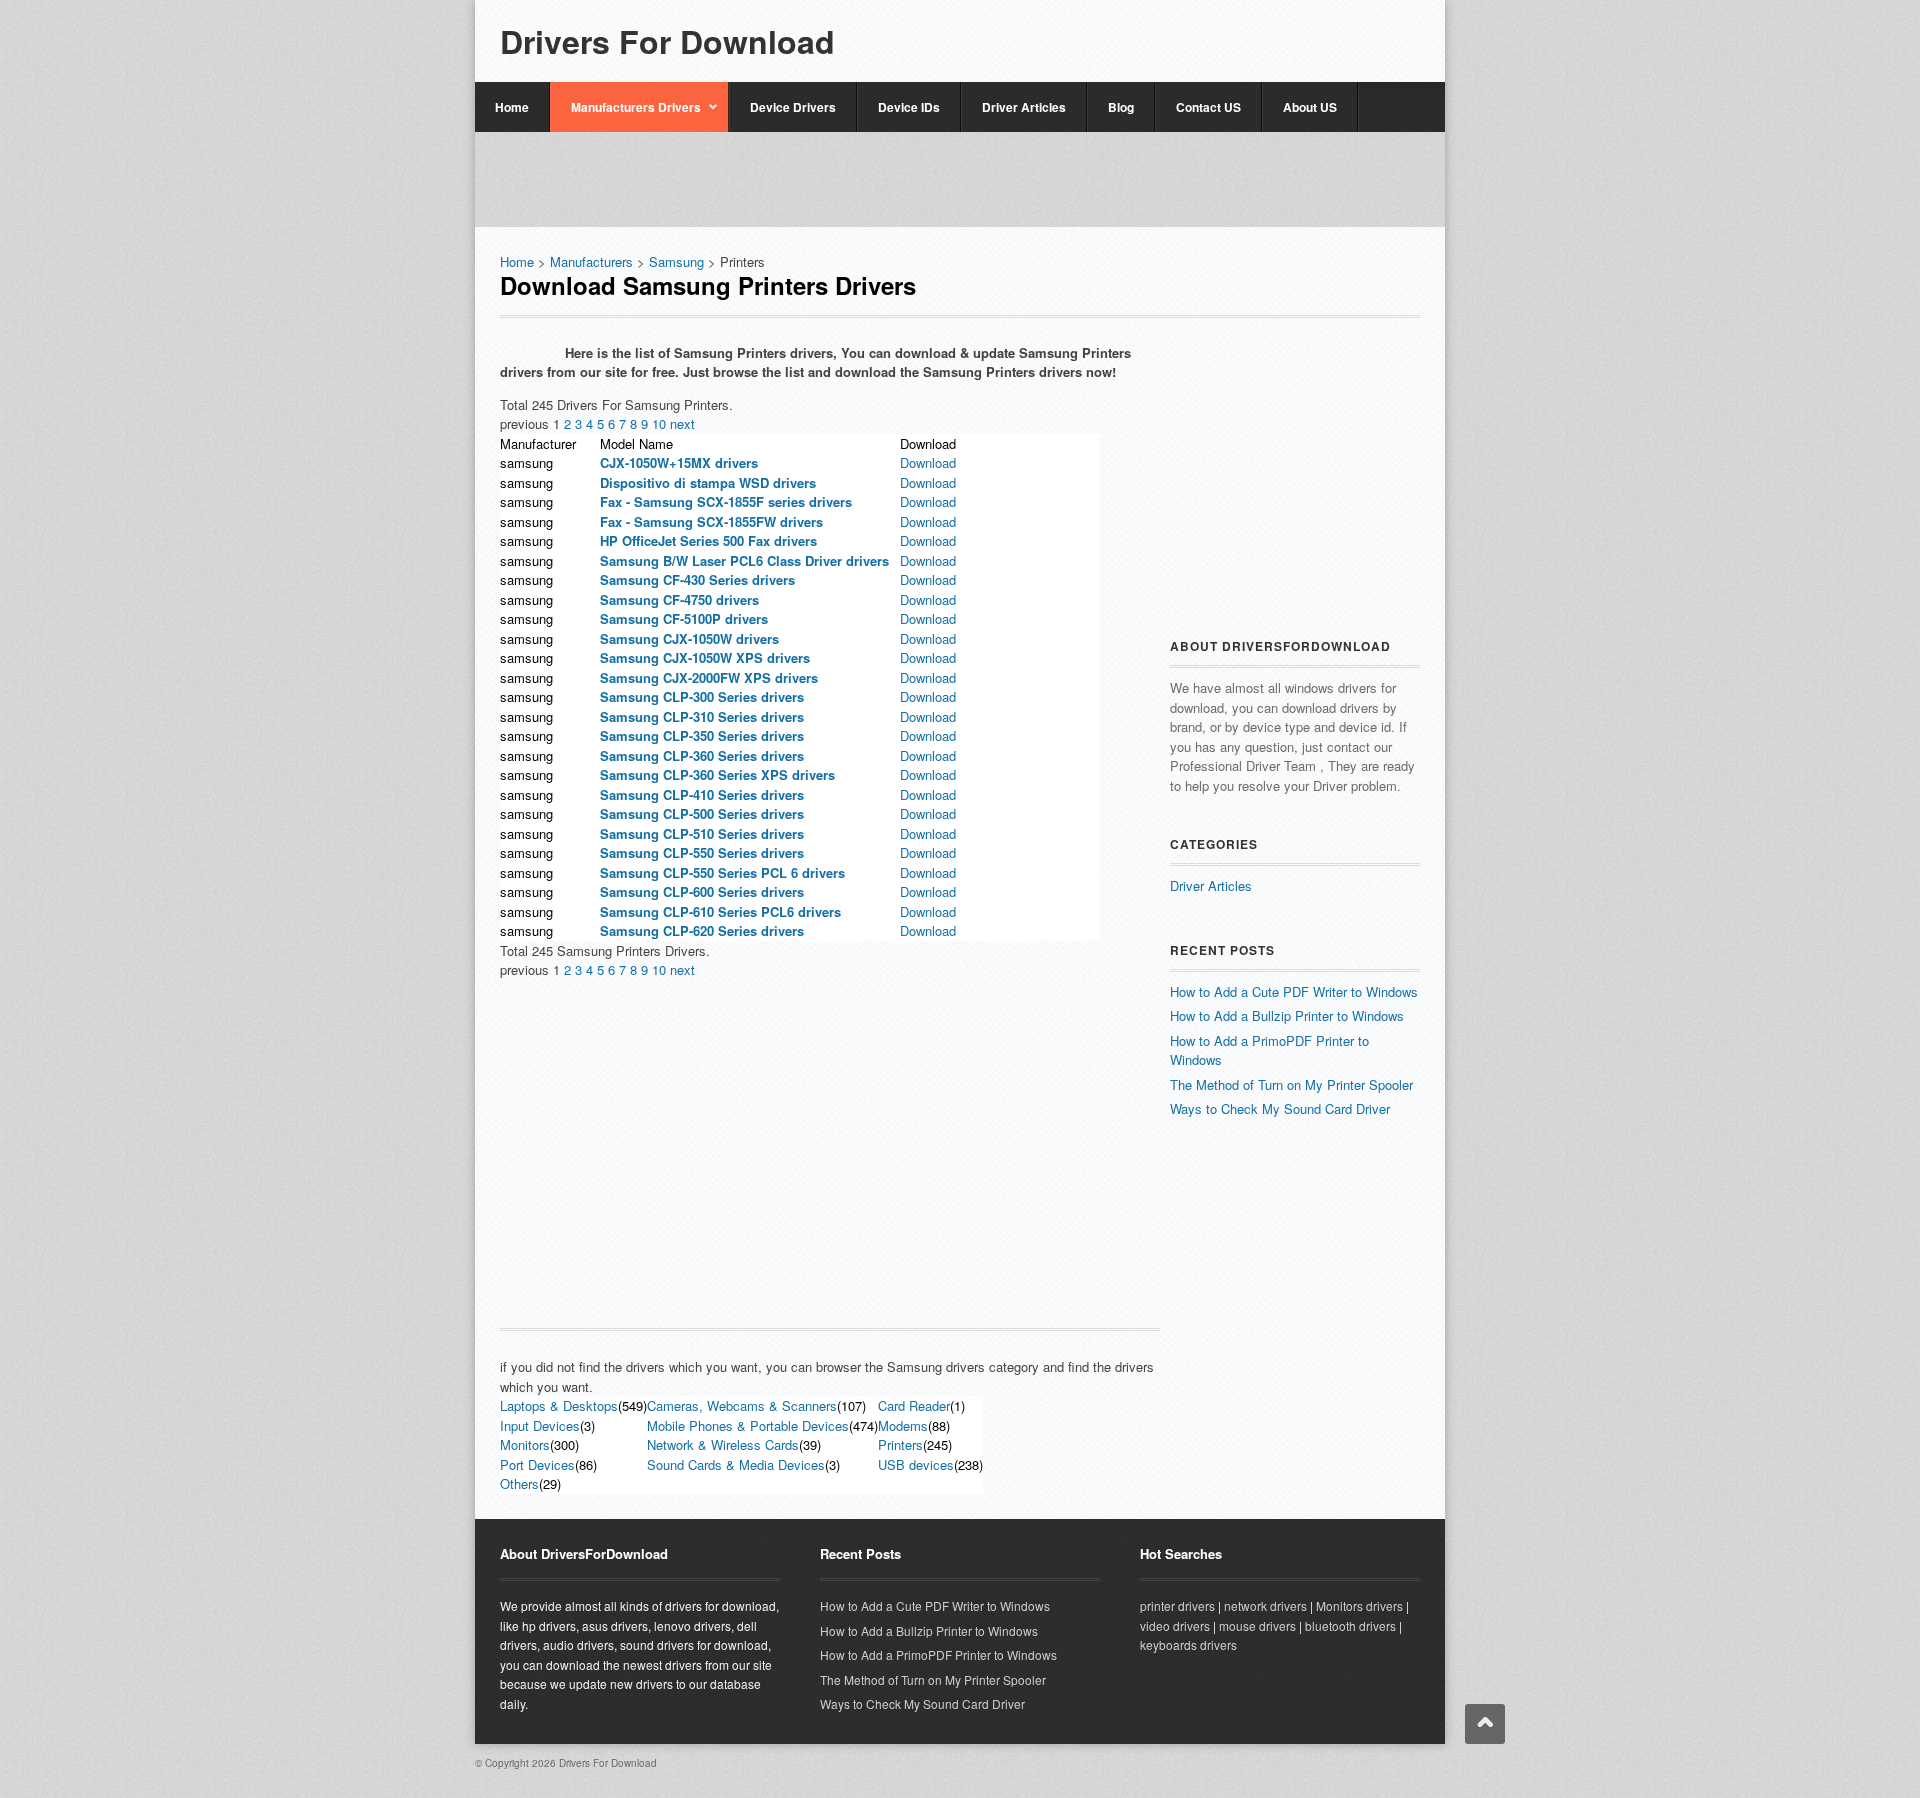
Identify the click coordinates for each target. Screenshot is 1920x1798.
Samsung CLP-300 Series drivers (702, 696)
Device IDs (909, 107)
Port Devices (537, 1464)
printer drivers (1177, 1605)
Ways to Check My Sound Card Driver (1280, 1108)
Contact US (1208, 107)
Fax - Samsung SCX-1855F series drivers (726, 501)
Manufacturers (591, 261)
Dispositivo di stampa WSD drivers (708, 482)
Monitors (525, 1444)
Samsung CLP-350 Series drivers (702, 735)
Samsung (678, 261)
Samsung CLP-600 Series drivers (702, 891)
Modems (903, 1425)
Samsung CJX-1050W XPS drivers (705, 657)
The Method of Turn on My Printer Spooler (1291, 1084)
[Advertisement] (1186, 32)
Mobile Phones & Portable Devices (748, 1425)
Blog (1121, 107)
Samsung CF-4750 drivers (679, 599)
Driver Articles (1024, 107)
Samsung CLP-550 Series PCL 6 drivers (722, 872)
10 (661, 423)
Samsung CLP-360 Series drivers (702, 755)
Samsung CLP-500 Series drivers (702, 813)
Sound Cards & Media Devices (736, 1464)
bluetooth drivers (1350, 1625)
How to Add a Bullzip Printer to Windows (1287, 1015)
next (682, 423)
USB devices (916, 1464)
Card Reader (914, 1405)
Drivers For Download (667, 41)
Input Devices (540, 1425)
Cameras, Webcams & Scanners (742, 1405)
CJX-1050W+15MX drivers (679, 462)
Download (928, 462)
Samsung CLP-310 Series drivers (702, 716)
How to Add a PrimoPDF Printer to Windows (938, 1654)
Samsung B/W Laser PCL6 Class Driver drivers (744, 560)
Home (512, 107)
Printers (900, 1444)
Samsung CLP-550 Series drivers (702, 852)
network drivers (1265, 1605)
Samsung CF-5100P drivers (684, 618)
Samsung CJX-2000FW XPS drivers (709, 677)
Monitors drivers (1359, 1605)
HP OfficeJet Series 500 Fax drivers (708, 540)
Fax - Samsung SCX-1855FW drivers (711, 521)
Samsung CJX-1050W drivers (689, 638)
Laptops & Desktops (559, 1405)
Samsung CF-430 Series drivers (697, 579)
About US (1310, 107)
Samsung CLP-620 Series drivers (702, 930)
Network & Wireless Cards (723, 1444)
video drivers (1175, 1625)
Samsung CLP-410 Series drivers (702, 794)
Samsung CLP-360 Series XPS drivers (717, 774)
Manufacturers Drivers (625, 115)
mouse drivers (1257, 1625)
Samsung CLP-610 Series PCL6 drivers (720, 911)
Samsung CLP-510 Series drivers (702, 833)
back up (1485, 1724)
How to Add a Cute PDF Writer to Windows (1294, 991)
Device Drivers (793, 107)
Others (519, 1483)
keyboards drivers (1188, 1644)
